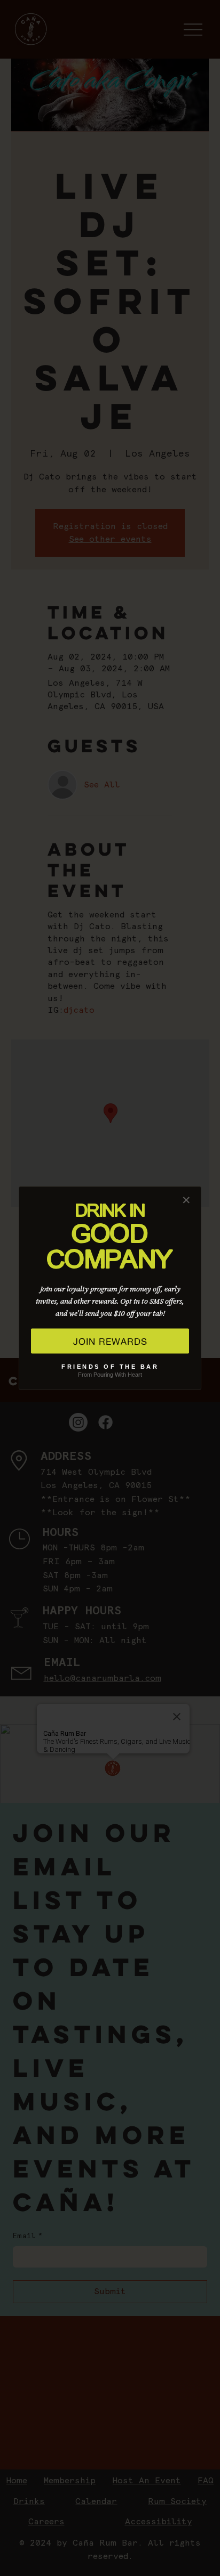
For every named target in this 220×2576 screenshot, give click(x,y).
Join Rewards (110, 1341)
